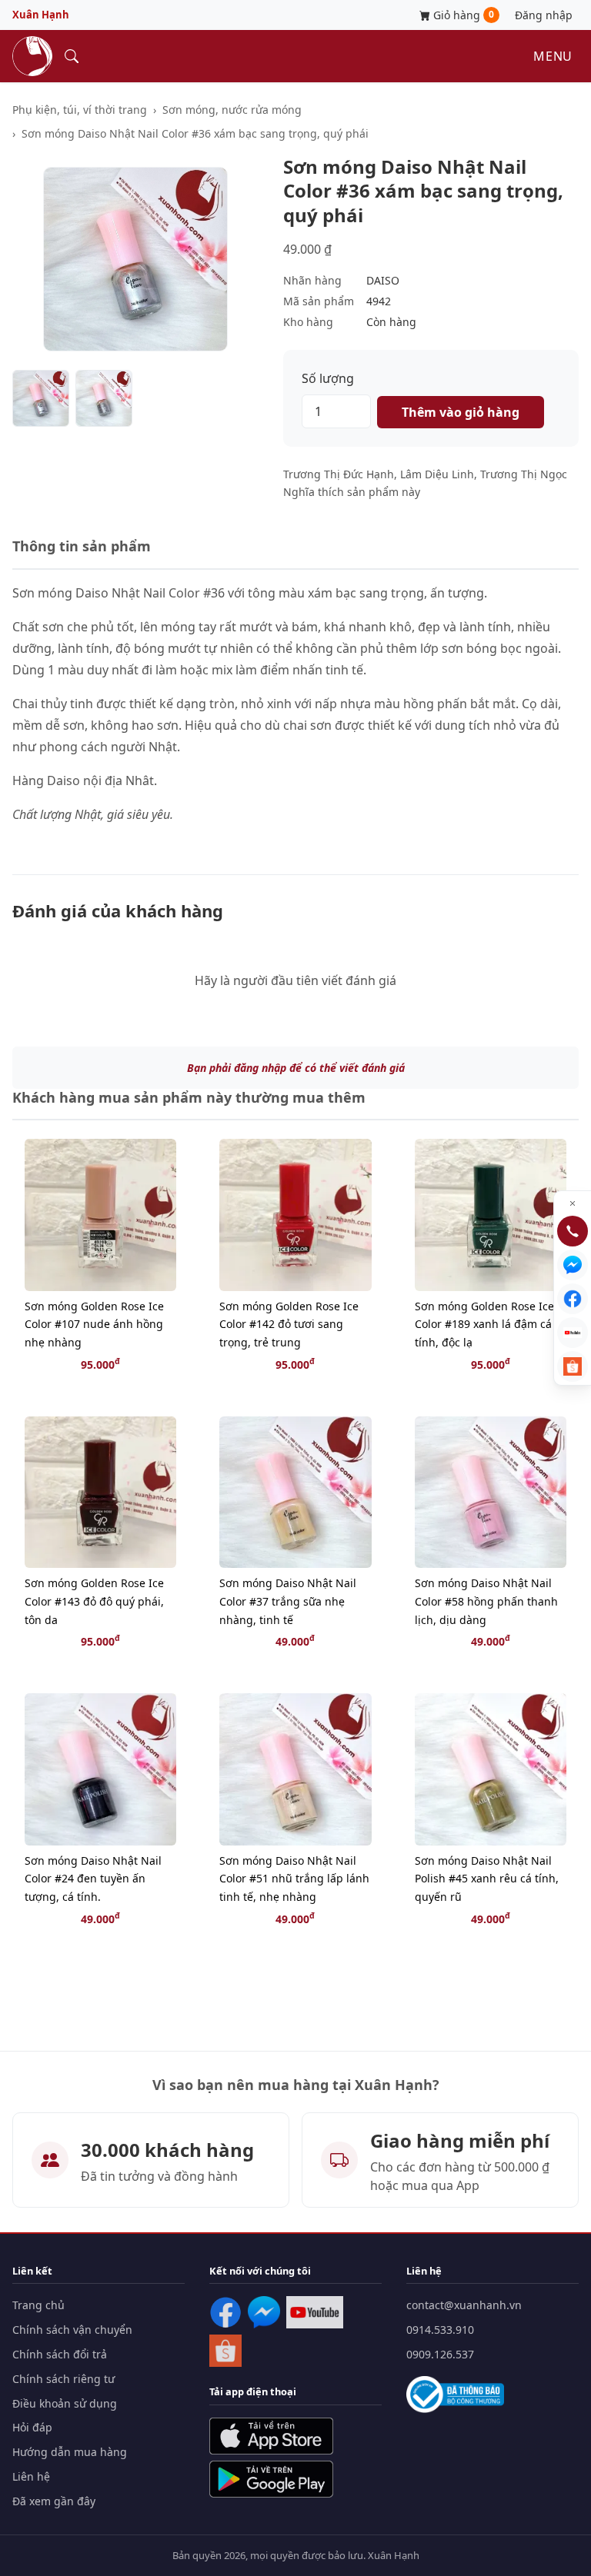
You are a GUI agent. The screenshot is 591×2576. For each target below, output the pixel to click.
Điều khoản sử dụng (65, 2403)
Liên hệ (31, 2476)
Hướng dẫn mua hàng (70, 2452)
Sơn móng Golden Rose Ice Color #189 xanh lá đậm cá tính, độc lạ (484, 1325)
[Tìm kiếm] (72, 56)
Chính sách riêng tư (63, 2379)
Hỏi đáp (32, 2427)
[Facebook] (225, 2312)
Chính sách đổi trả (60, 2354)
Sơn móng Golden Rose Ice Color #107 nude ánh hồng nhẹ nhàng (94, 1325)
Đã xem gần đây (54, 2501)
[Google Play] (271, 2479)
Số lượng (328, 378)
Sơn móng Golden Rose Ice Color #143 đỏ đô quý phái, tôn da (94, 1601)
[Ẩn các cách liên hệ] (573, 1203)
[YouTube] (315, 2312)
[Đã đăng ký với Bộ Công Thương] (455, 2395)
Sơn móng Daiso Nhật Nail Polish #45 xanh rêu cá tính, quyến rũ (487, 1879)
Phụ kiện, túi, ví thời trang (80, 110)
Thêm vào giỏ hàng (461, 412)
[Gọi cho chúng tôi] (573, 1231)
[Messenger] (264, 2312)
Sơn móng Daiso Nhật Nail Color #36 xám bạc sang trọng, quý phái (195, 133)
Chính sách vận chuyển (72, 2330)
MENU (553, 56)
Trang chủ (38, 2305)
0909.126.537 (440, 2354)
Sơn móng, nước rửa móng (232, 110)
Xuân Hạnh (41, 15)
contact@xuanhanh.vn (464, 2305)
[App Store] (271, 2436)
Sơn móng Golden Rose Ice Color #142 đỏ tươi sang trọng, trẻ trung (289, 1325)
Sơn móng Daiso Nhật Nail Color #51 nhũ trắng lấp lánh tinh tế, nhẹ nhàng (294, 1879)
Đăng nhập (544, 15)
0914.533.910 (440, 2330)
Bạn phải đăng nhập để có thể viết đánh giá (296, 1068)
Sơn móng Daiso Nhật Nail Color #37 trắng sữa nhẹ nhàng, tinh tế (288, 1601)
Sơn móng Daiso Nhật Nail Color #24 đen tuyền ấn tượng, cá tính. (93, 1879)
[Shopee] (225, 2351)
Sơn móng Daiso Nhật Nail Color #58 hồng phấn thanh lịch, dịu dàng (486, 1601)
